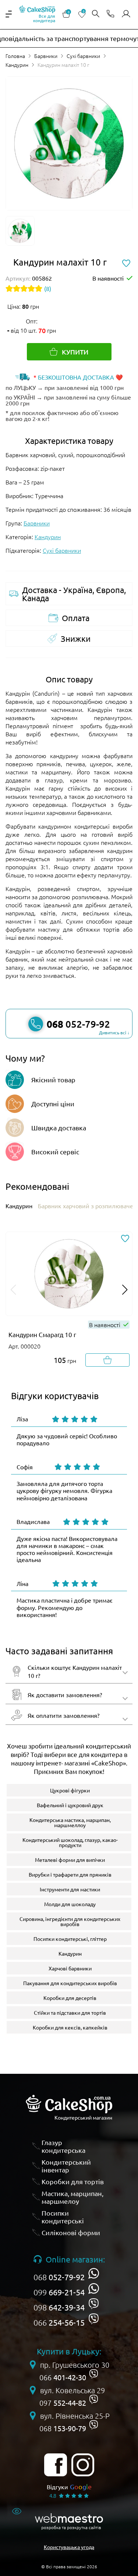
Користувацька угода (69, 2547)
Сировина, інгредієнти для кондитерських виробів (70, 1921)
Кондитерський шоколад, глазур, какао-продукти (70, 1842)
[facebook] (56, 2465)
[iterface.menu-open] (9, 14)
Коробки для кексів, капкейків (70, 2027)
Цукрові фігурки (70, 1790)
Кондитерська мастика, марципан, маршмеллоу (70, 1822)
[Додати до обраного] (125, 1239)
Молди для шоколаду (70, 1904)
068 (59, 2277)
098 (59, 2307)
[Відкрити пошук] (96, 14)
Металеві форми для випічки (70, 1860)
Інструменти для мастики (70, 1889)
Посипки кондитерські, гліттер (70, 1939)
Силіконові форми (71, 2232)
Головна (15, 56)
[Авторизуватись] (126, 14)
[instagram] (83, 2465)
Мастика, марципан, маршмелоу (72, 2197)
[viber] (94, 2304)
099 (59, 2292)
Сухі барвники (83, 56)
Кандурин (17, 65)
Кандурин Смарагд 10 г (42, 1334)
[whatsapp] (94, 2273)
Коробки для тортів (73, 2181)
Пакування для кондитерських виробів (70, 1983)
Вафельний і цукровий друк (70, 1805)
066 (59, 2322)
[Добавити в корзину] (107, 1360)
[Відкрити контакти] (110, 14)
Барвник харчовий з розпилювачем (88, 1206)
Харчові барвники (70, 1968)
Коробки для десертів (70, 1998)
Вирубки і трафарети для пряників (70, 1874)
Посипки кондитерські (63, 2217)
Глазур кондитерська (63, 2146)
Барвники (46, 56)
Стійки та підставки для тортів (70, 2012)
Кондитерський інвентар (66, 2166)
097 (63, 2403)
